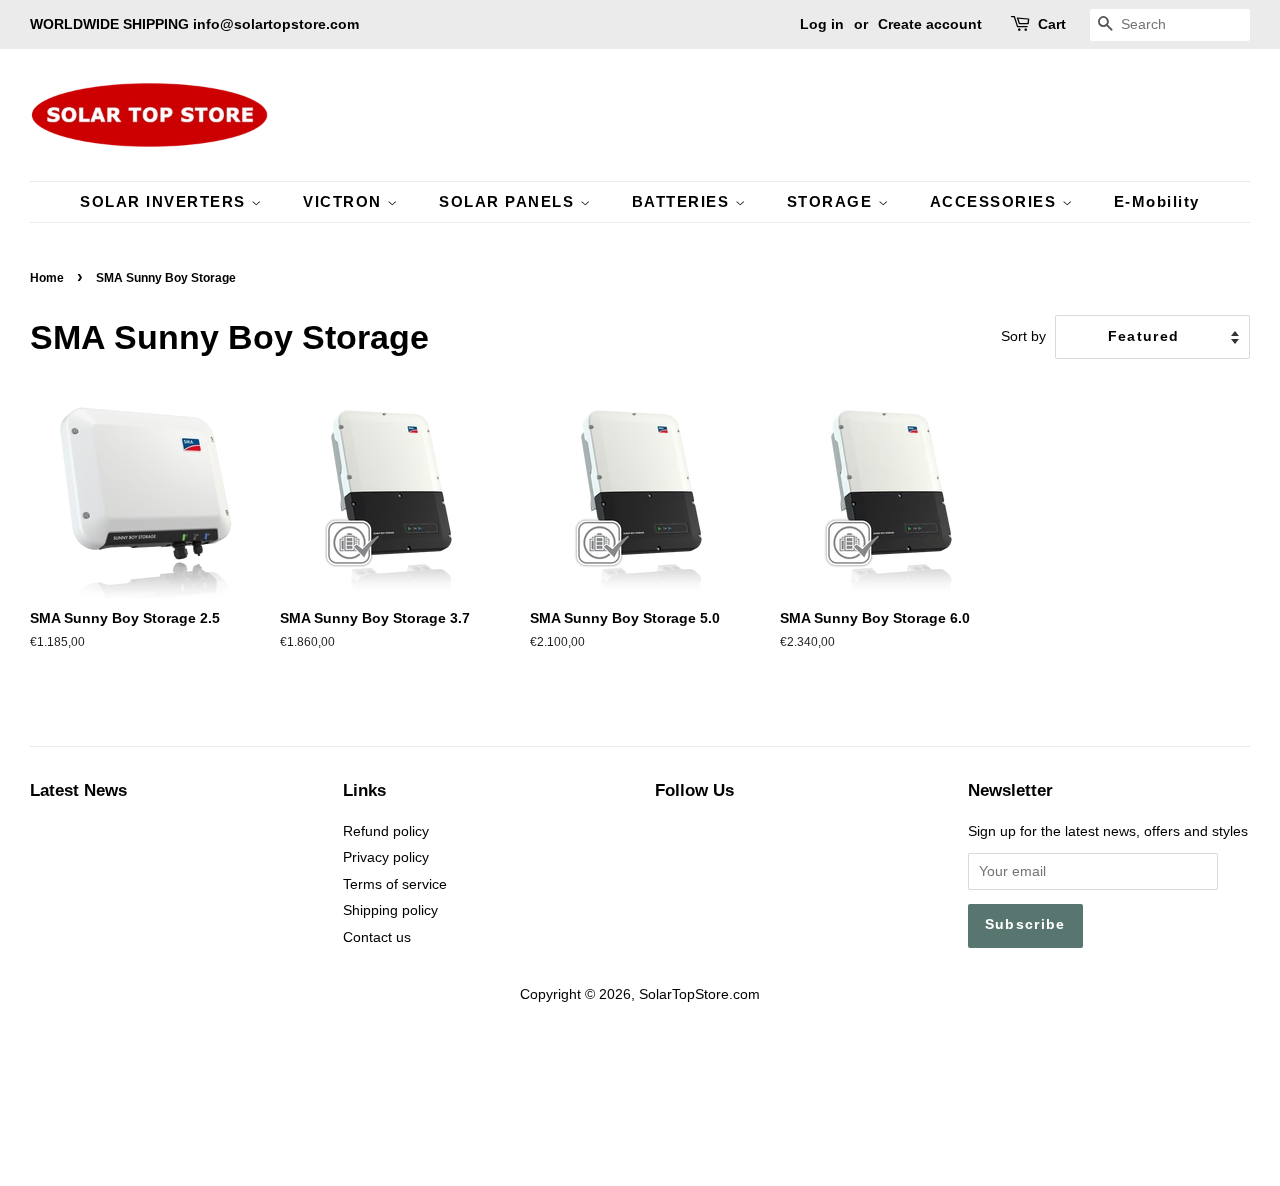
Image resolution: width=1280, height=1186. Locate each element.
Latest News (78, 790)
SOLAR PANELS (509, 201)
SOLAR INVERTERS (165, 201)
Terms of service (395, 884)
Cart (1052, 24)
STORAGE (832, 201)
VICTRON (345, 201)
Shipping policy (390, 910)
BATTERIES (683, 201)
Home (47, 278)
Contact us (377, 937)
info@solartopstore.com (276, 24)
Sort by (1023, 336)
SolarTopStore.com (699, 994)
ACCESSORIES (996, 201)
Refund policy (386, 831)
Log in (822, 24)
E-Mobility (1157, 201)
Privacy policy (386, 857)
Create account (930, 24)
